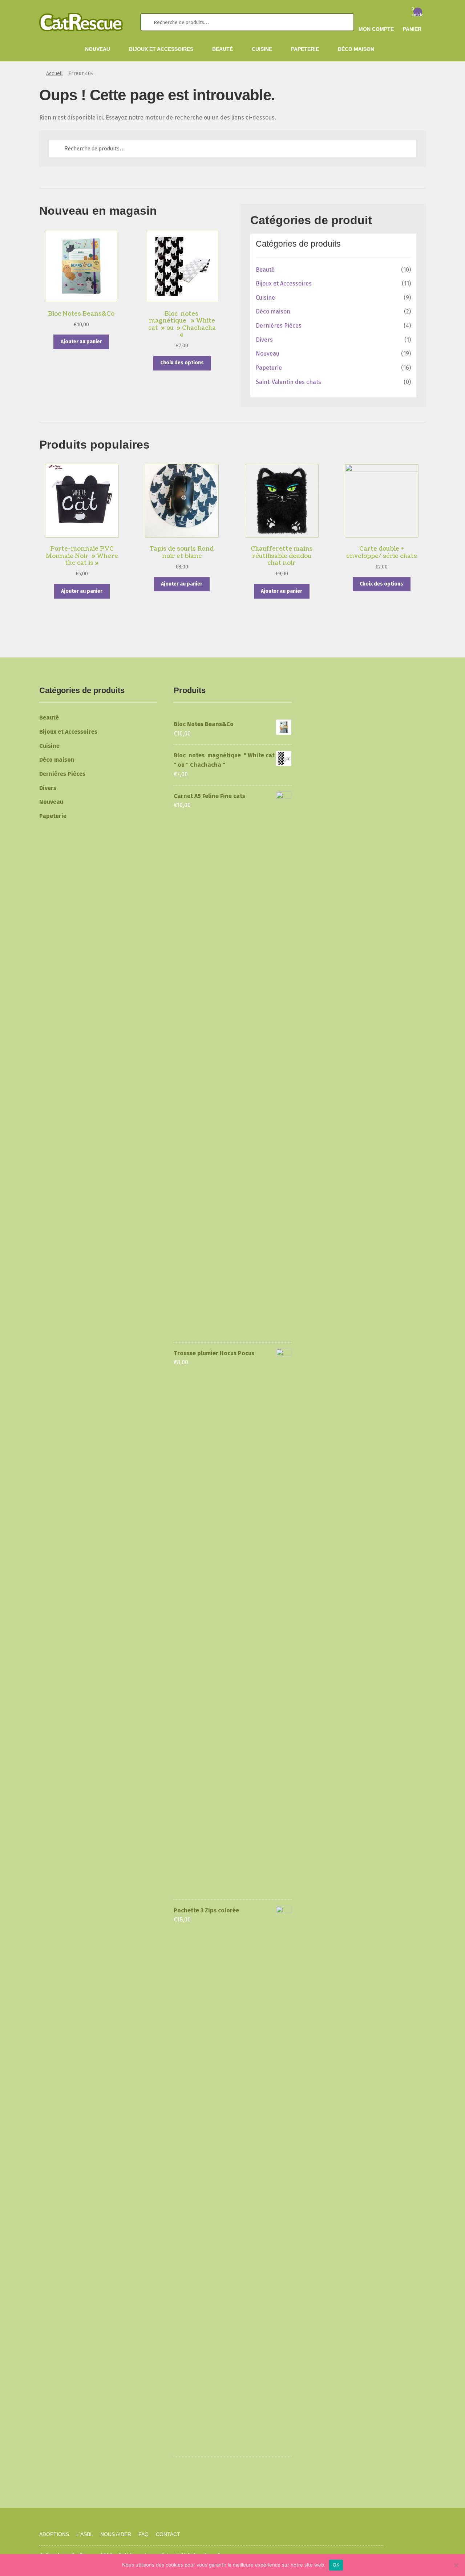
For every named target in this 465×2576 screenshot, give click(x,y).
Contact (168, 2534)
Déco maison (356, 49)
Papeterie (305, 49)
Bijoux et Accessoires (161, 49)
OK (336, 2565)
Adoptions (54, 2534)
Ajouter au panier (81, 342)
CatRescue (85, 2504)
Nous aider (116, 2534)
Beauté (223, 49)
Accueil (54, 74)
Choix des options (182, 363)
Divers (264, 340)
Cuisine (262, 49)
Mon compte (376, 29)
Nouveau (98, 49)
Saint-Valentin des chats (288, 382)
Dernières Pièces (279, 326)
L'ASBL (85, 2534)
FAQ (143, 2534)
